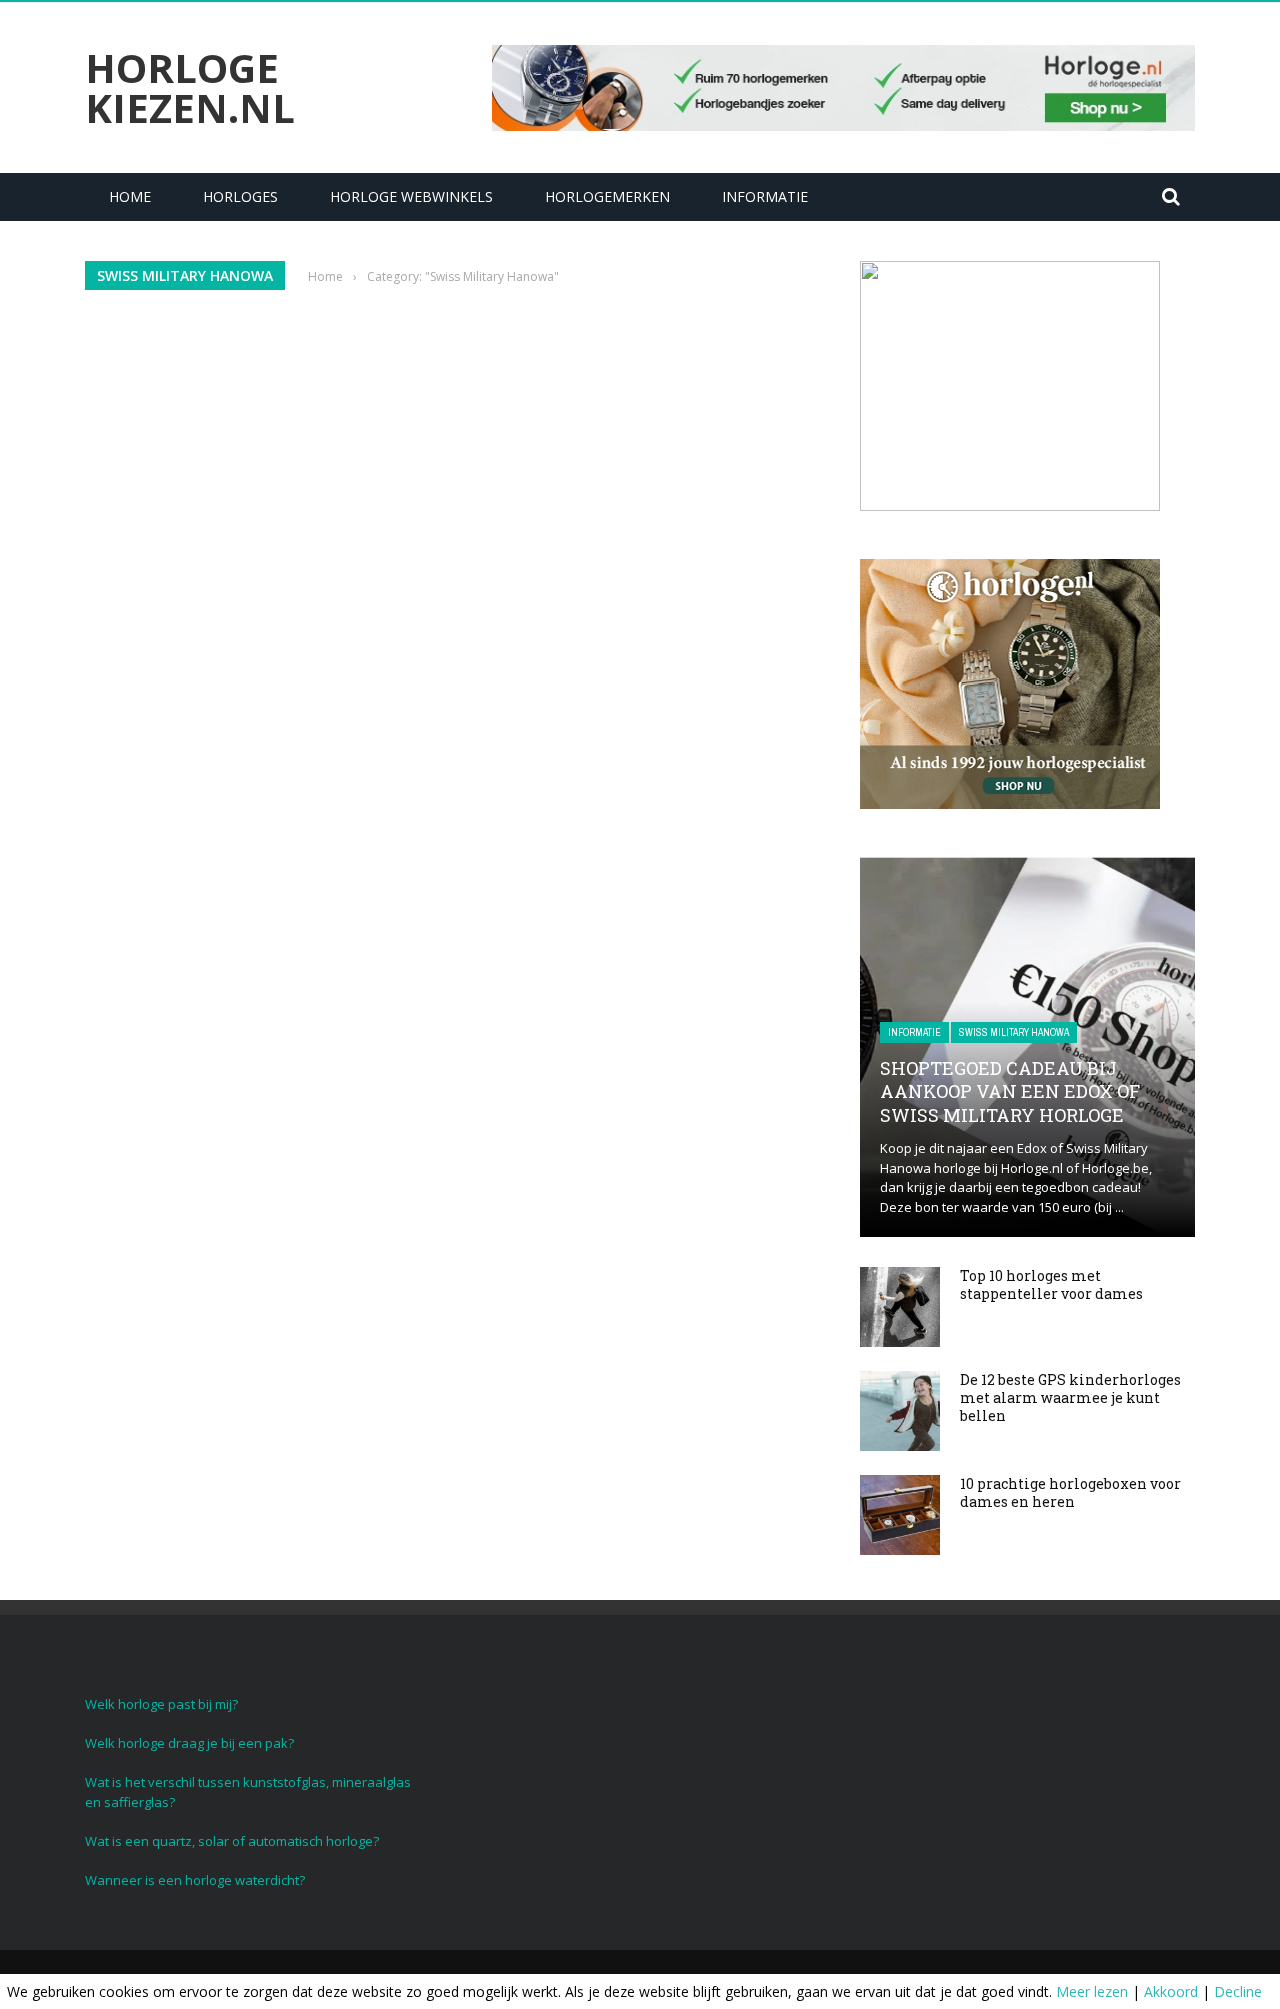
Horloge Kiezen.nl (190, 88)
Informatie (765, 196)
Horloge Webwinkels (411, 196)
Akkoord (1171, 1991)
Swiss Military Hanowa (1014, 1032)
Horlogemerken (607, 196)
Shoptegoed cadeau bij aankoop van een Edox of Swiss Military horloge (1010, 1091)
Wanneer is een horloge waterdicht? (195, 1880)
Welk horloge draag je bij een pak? (189, 1743)
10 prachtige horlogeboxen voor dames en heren (1070, 1492)
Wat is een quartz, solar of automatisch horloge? (232, 1841)
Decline (1238, 1991)
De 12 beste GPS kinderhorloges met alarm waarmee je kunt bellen (1070, 1397)
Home (130, 196)
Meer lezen (1092, 1991)
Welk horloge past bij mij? (161, 1704)
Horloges (240, 196)
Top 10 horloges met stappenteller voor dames (1051, 1284)
